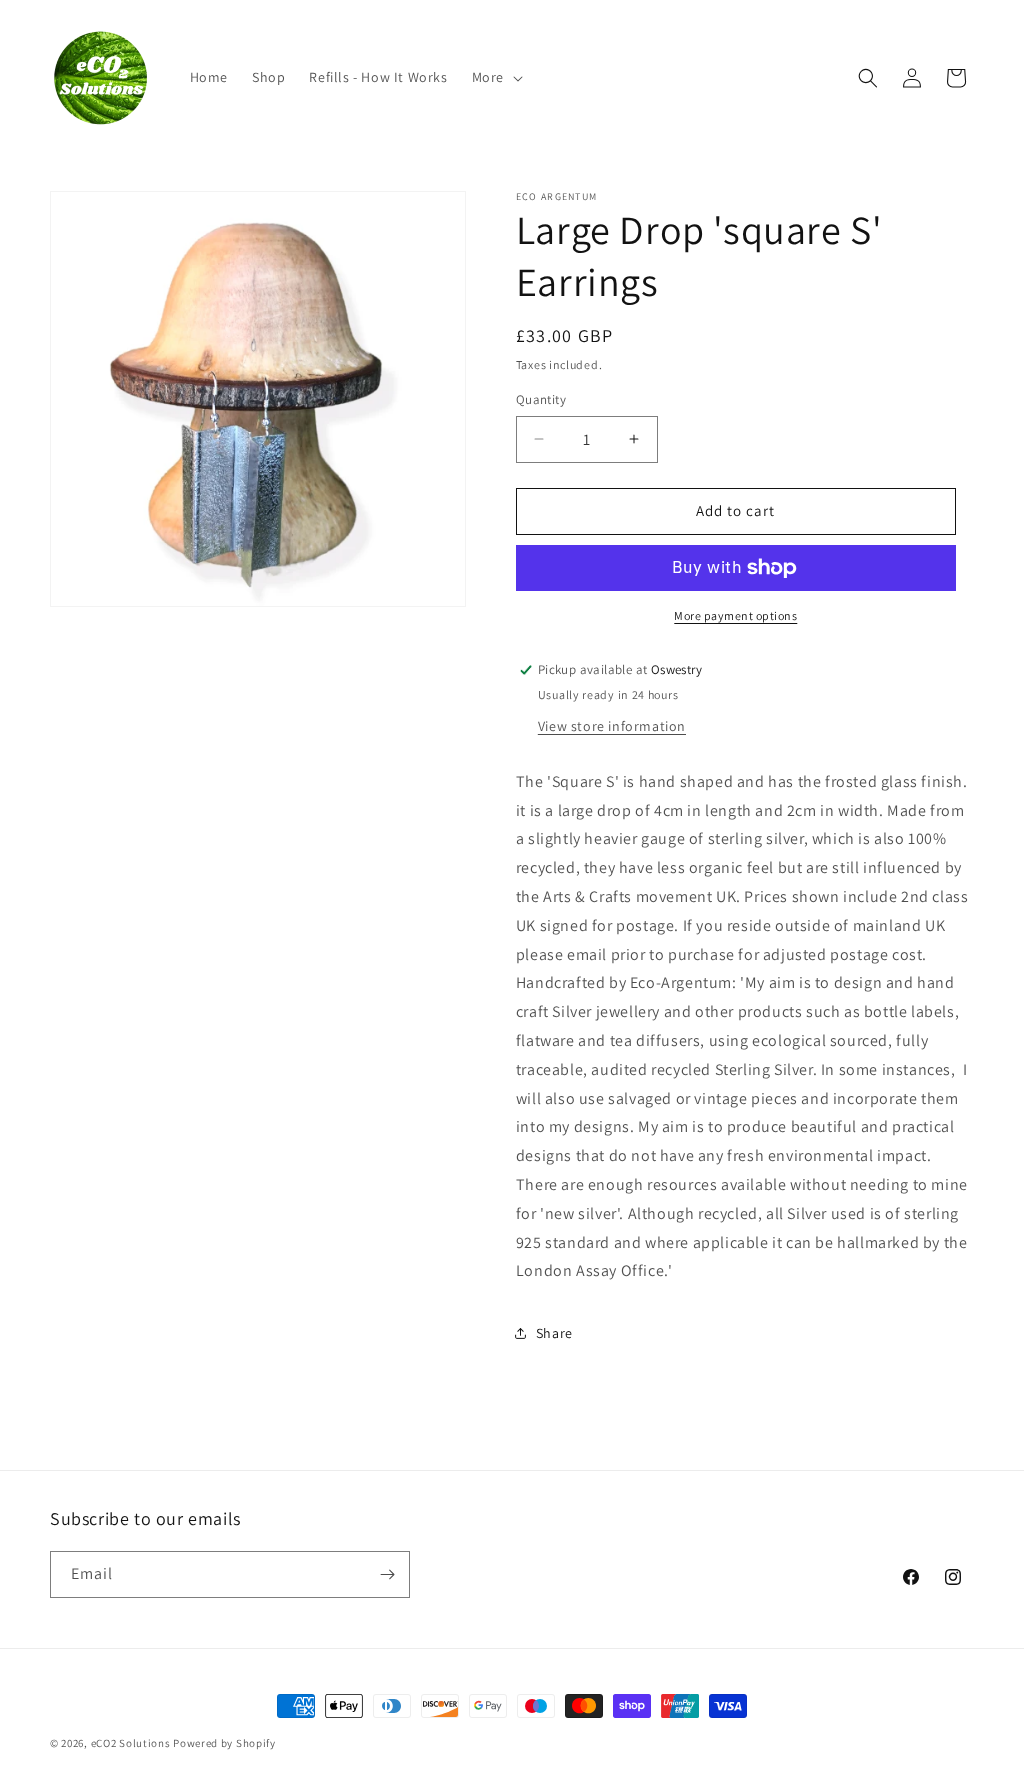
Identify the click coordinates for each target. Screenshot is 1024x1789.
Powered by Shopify (224, 1743)
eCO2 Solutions (131, 1743)
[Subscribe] (387, 1574)
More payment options (735, 615)
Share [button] (554, 1333)
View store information (612, 726)
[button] (495, 77)
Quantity (541, 399)
